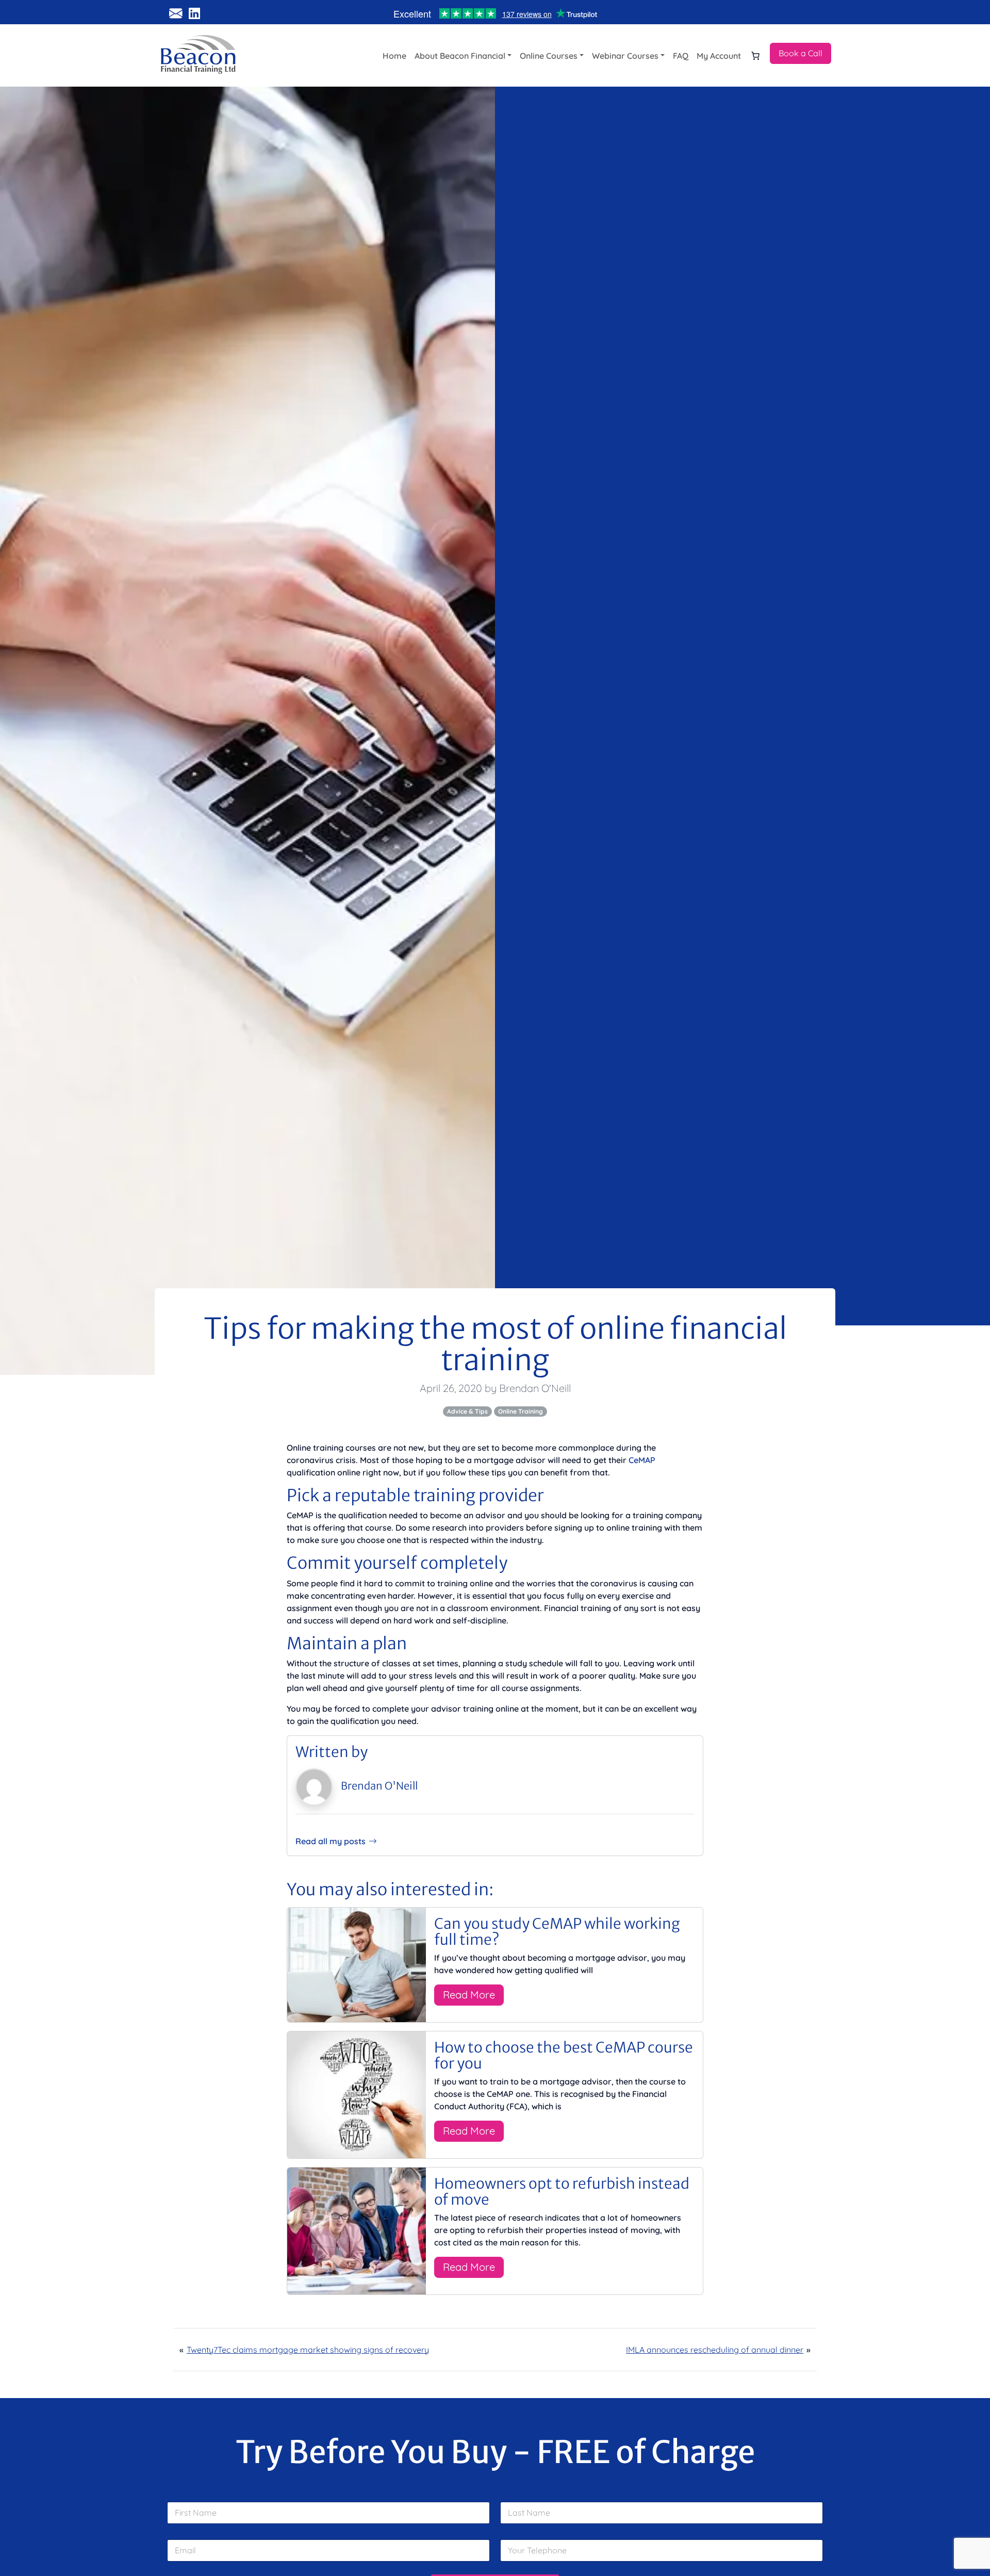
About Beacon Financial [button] (460, 56)
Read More (469, 1995)
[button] (801, 53)
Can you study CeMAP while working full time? (557, 1932)
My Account (719, 56)
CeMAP (642, 1460)
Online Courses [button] (549, 56)
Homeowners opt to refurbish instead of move (562, 2192)
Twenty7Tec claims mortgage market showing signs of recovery (308, 2350)
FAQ (681, 56)
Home (394, 56)
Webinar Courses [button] (625, 56)
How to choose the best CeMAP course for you (564, 2055)
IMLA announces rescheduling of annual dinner (715, 2350)
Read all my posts (331, 1841)
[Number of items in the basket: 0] (755, 56)
